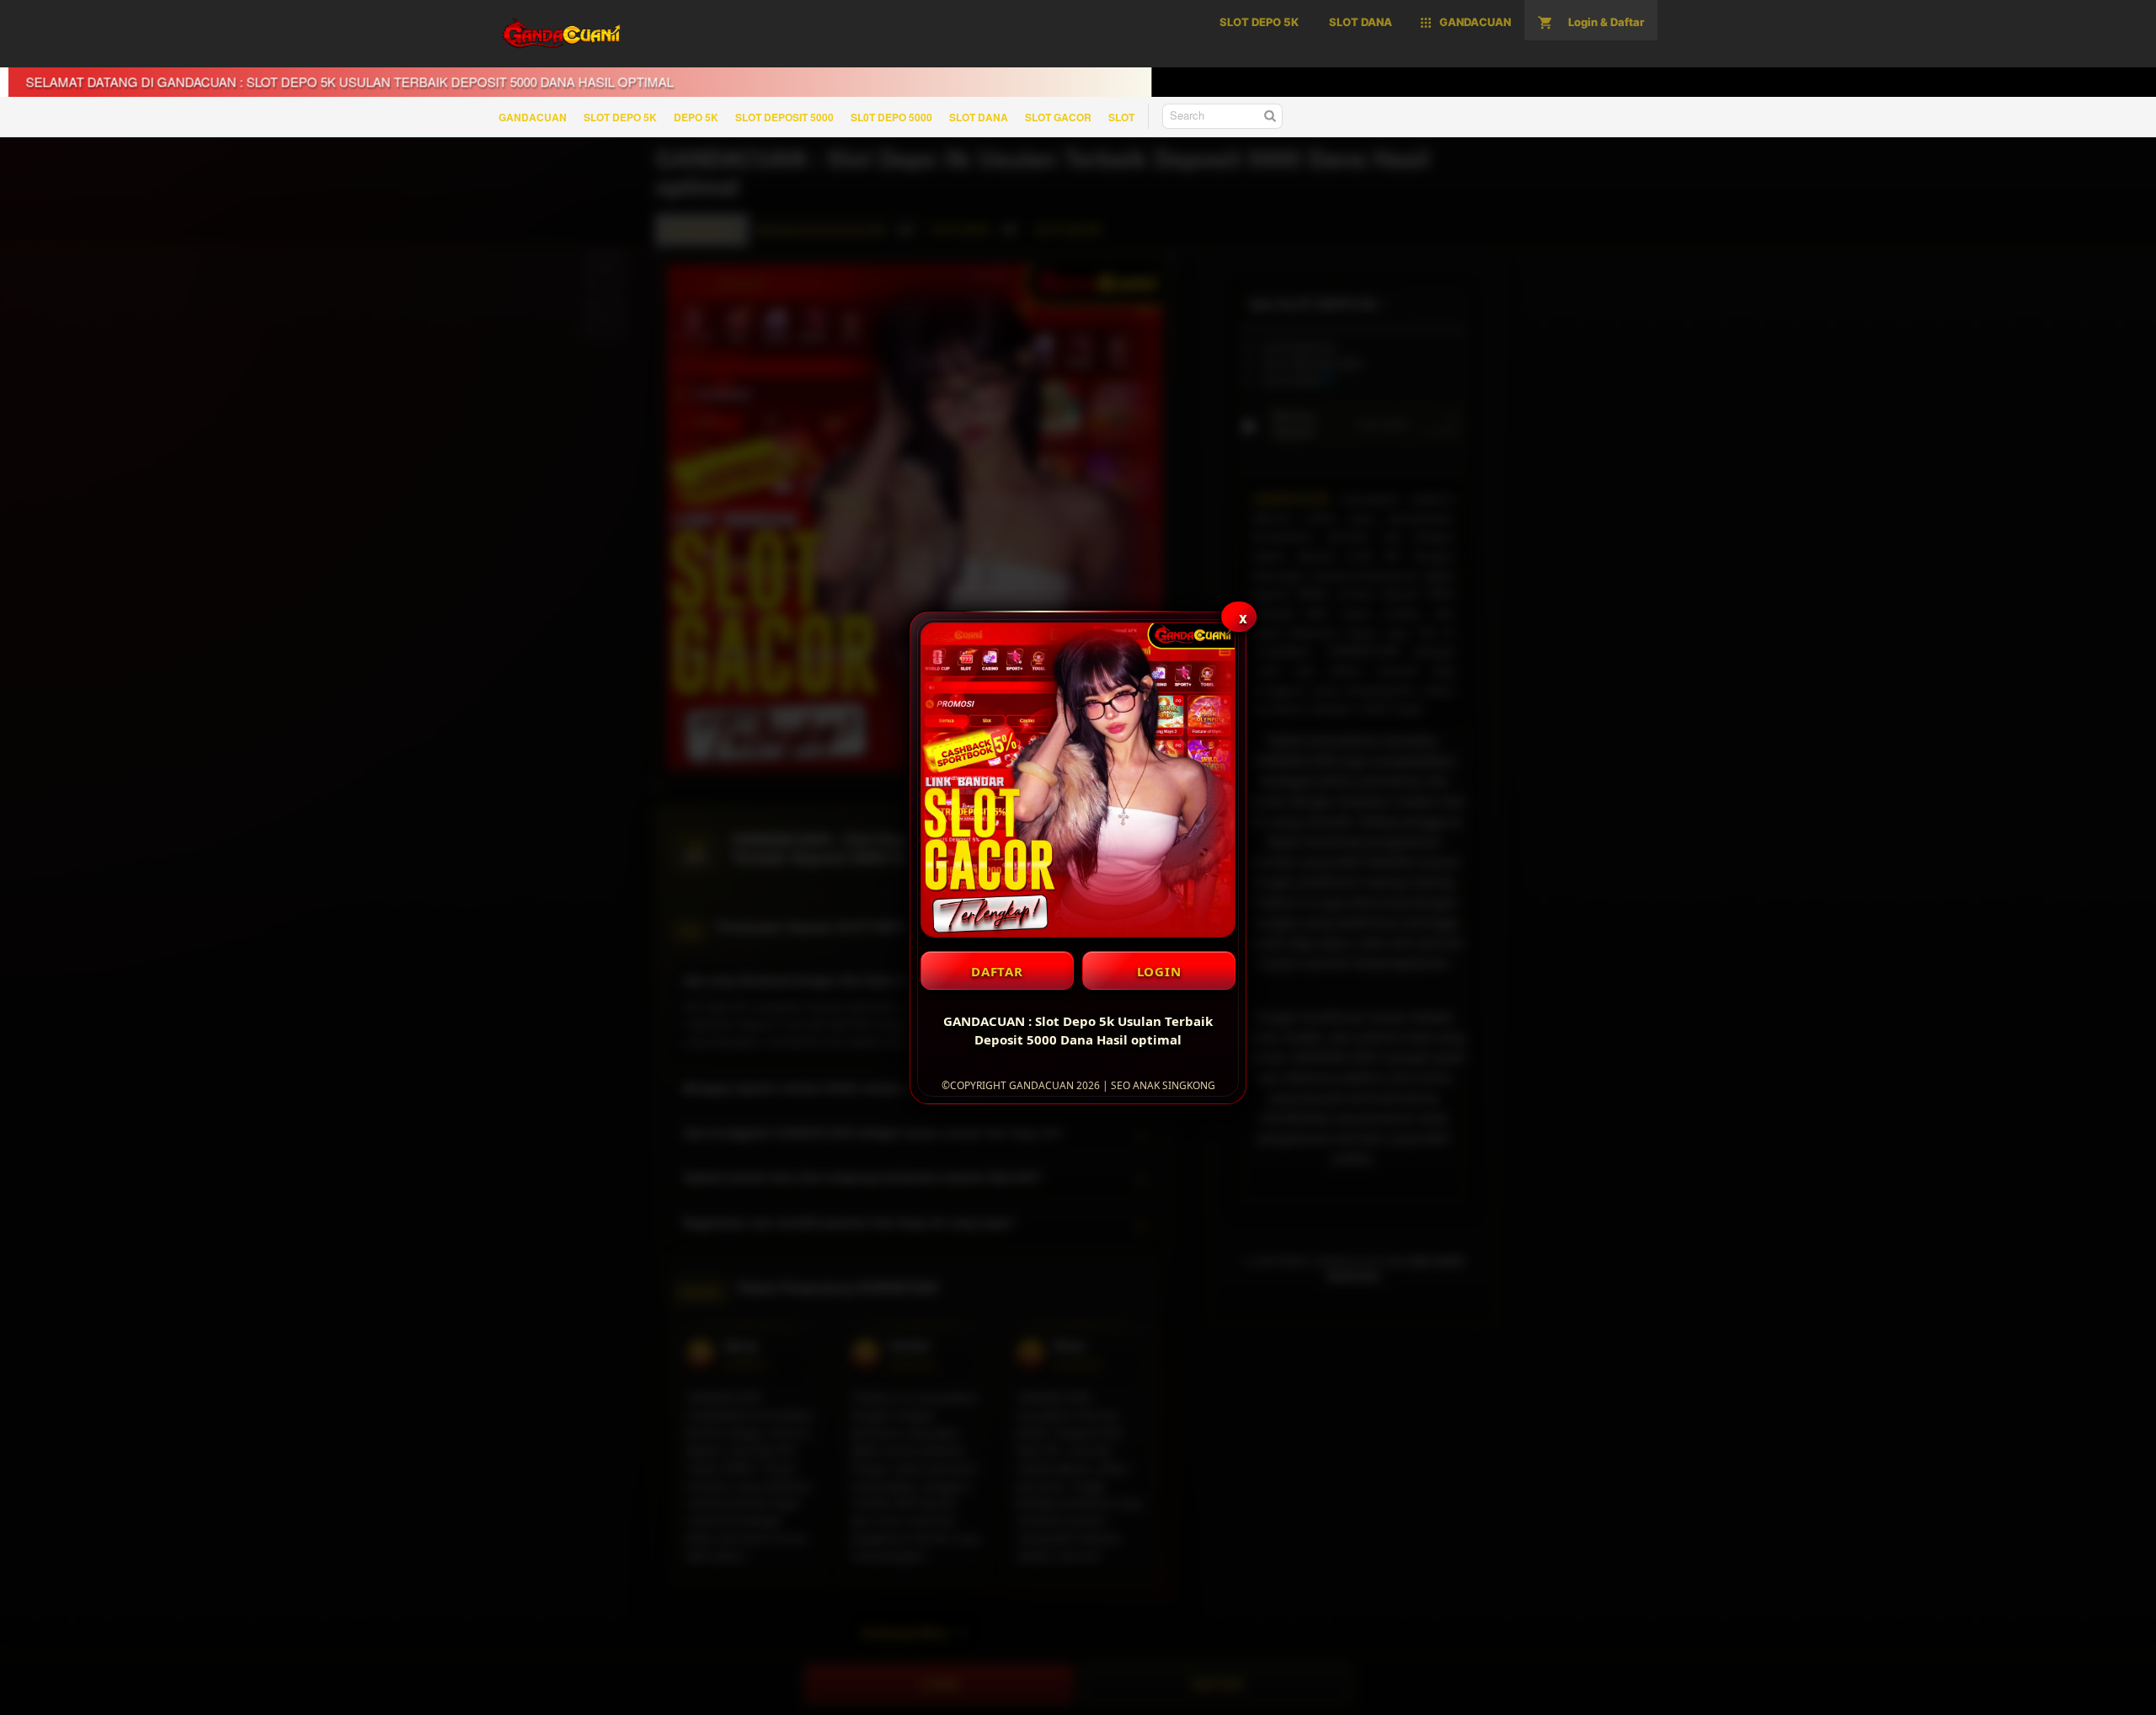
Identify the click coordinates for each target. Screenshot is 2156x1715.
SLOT (1121, 117)
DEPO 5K (696, 117)
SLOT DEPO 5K (620, 117)
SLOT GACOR (1058, 117)
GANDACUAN (533, 117)
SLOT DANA (979, 117)
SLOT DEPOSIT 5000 (784, 117)
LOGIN (1159, 971)
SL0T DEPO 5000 (891, 117)
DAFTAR (997, 971)
